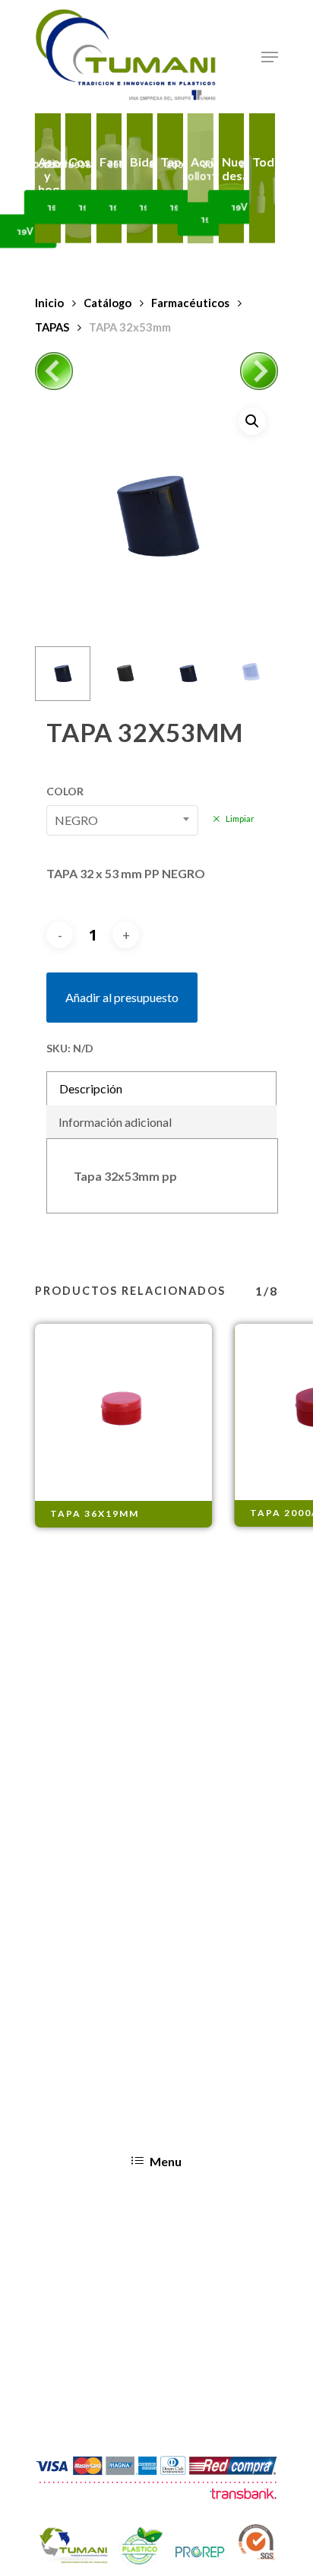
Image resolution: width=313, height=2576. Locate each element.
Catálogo (107, 303)
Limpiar (240, 818)
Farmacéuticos (190, 303)
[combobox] (122, 820)
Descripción (91, 1088)
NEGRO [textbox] (76, 820)
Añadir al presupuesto (122, 997)
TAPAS (52, 327)
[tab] (161, 1088)
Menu (166, 2161)
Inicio (49, 303)
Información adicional (115, 1122)
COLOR (65, 791)
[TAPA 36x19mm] (123, 1412)
